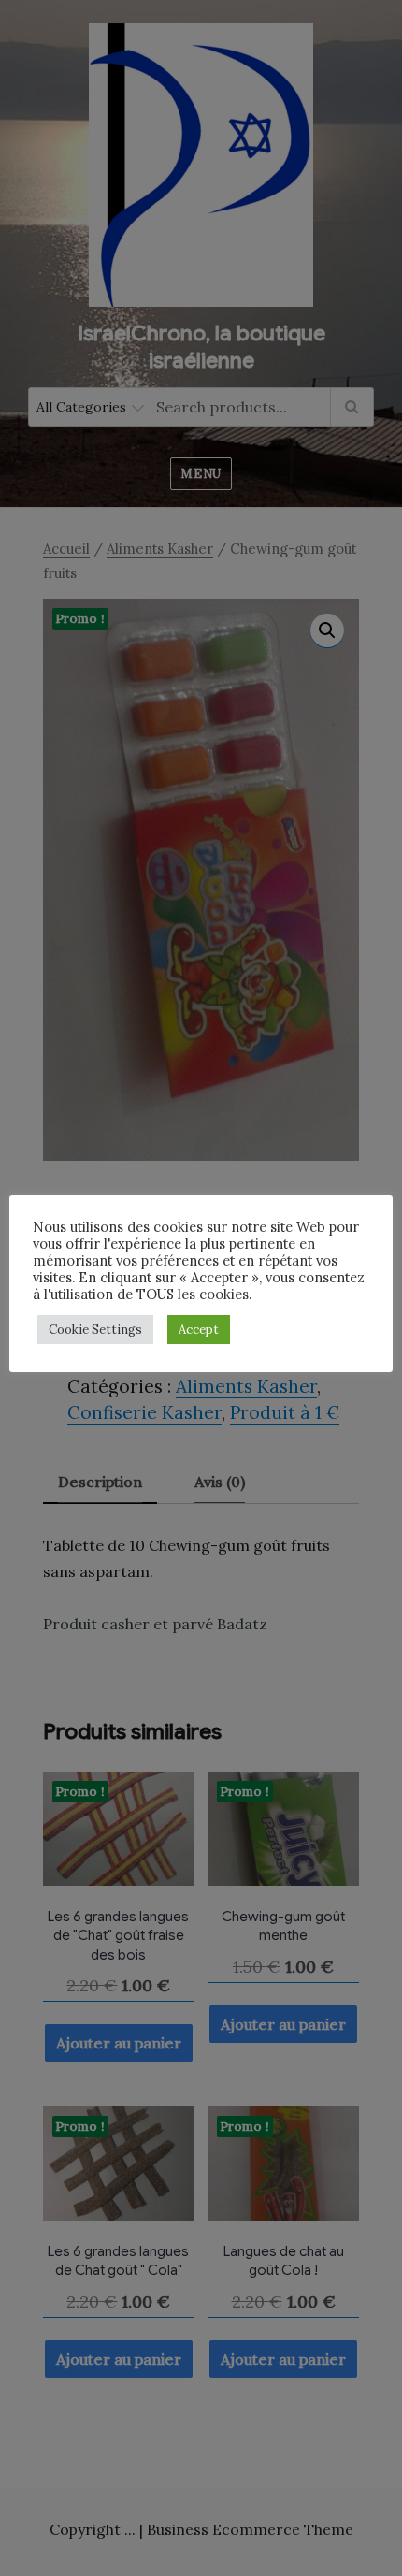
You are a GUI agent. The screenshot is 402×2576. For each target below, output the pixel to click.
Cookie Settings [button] (95, 1330)
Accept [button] (199, 1330)
